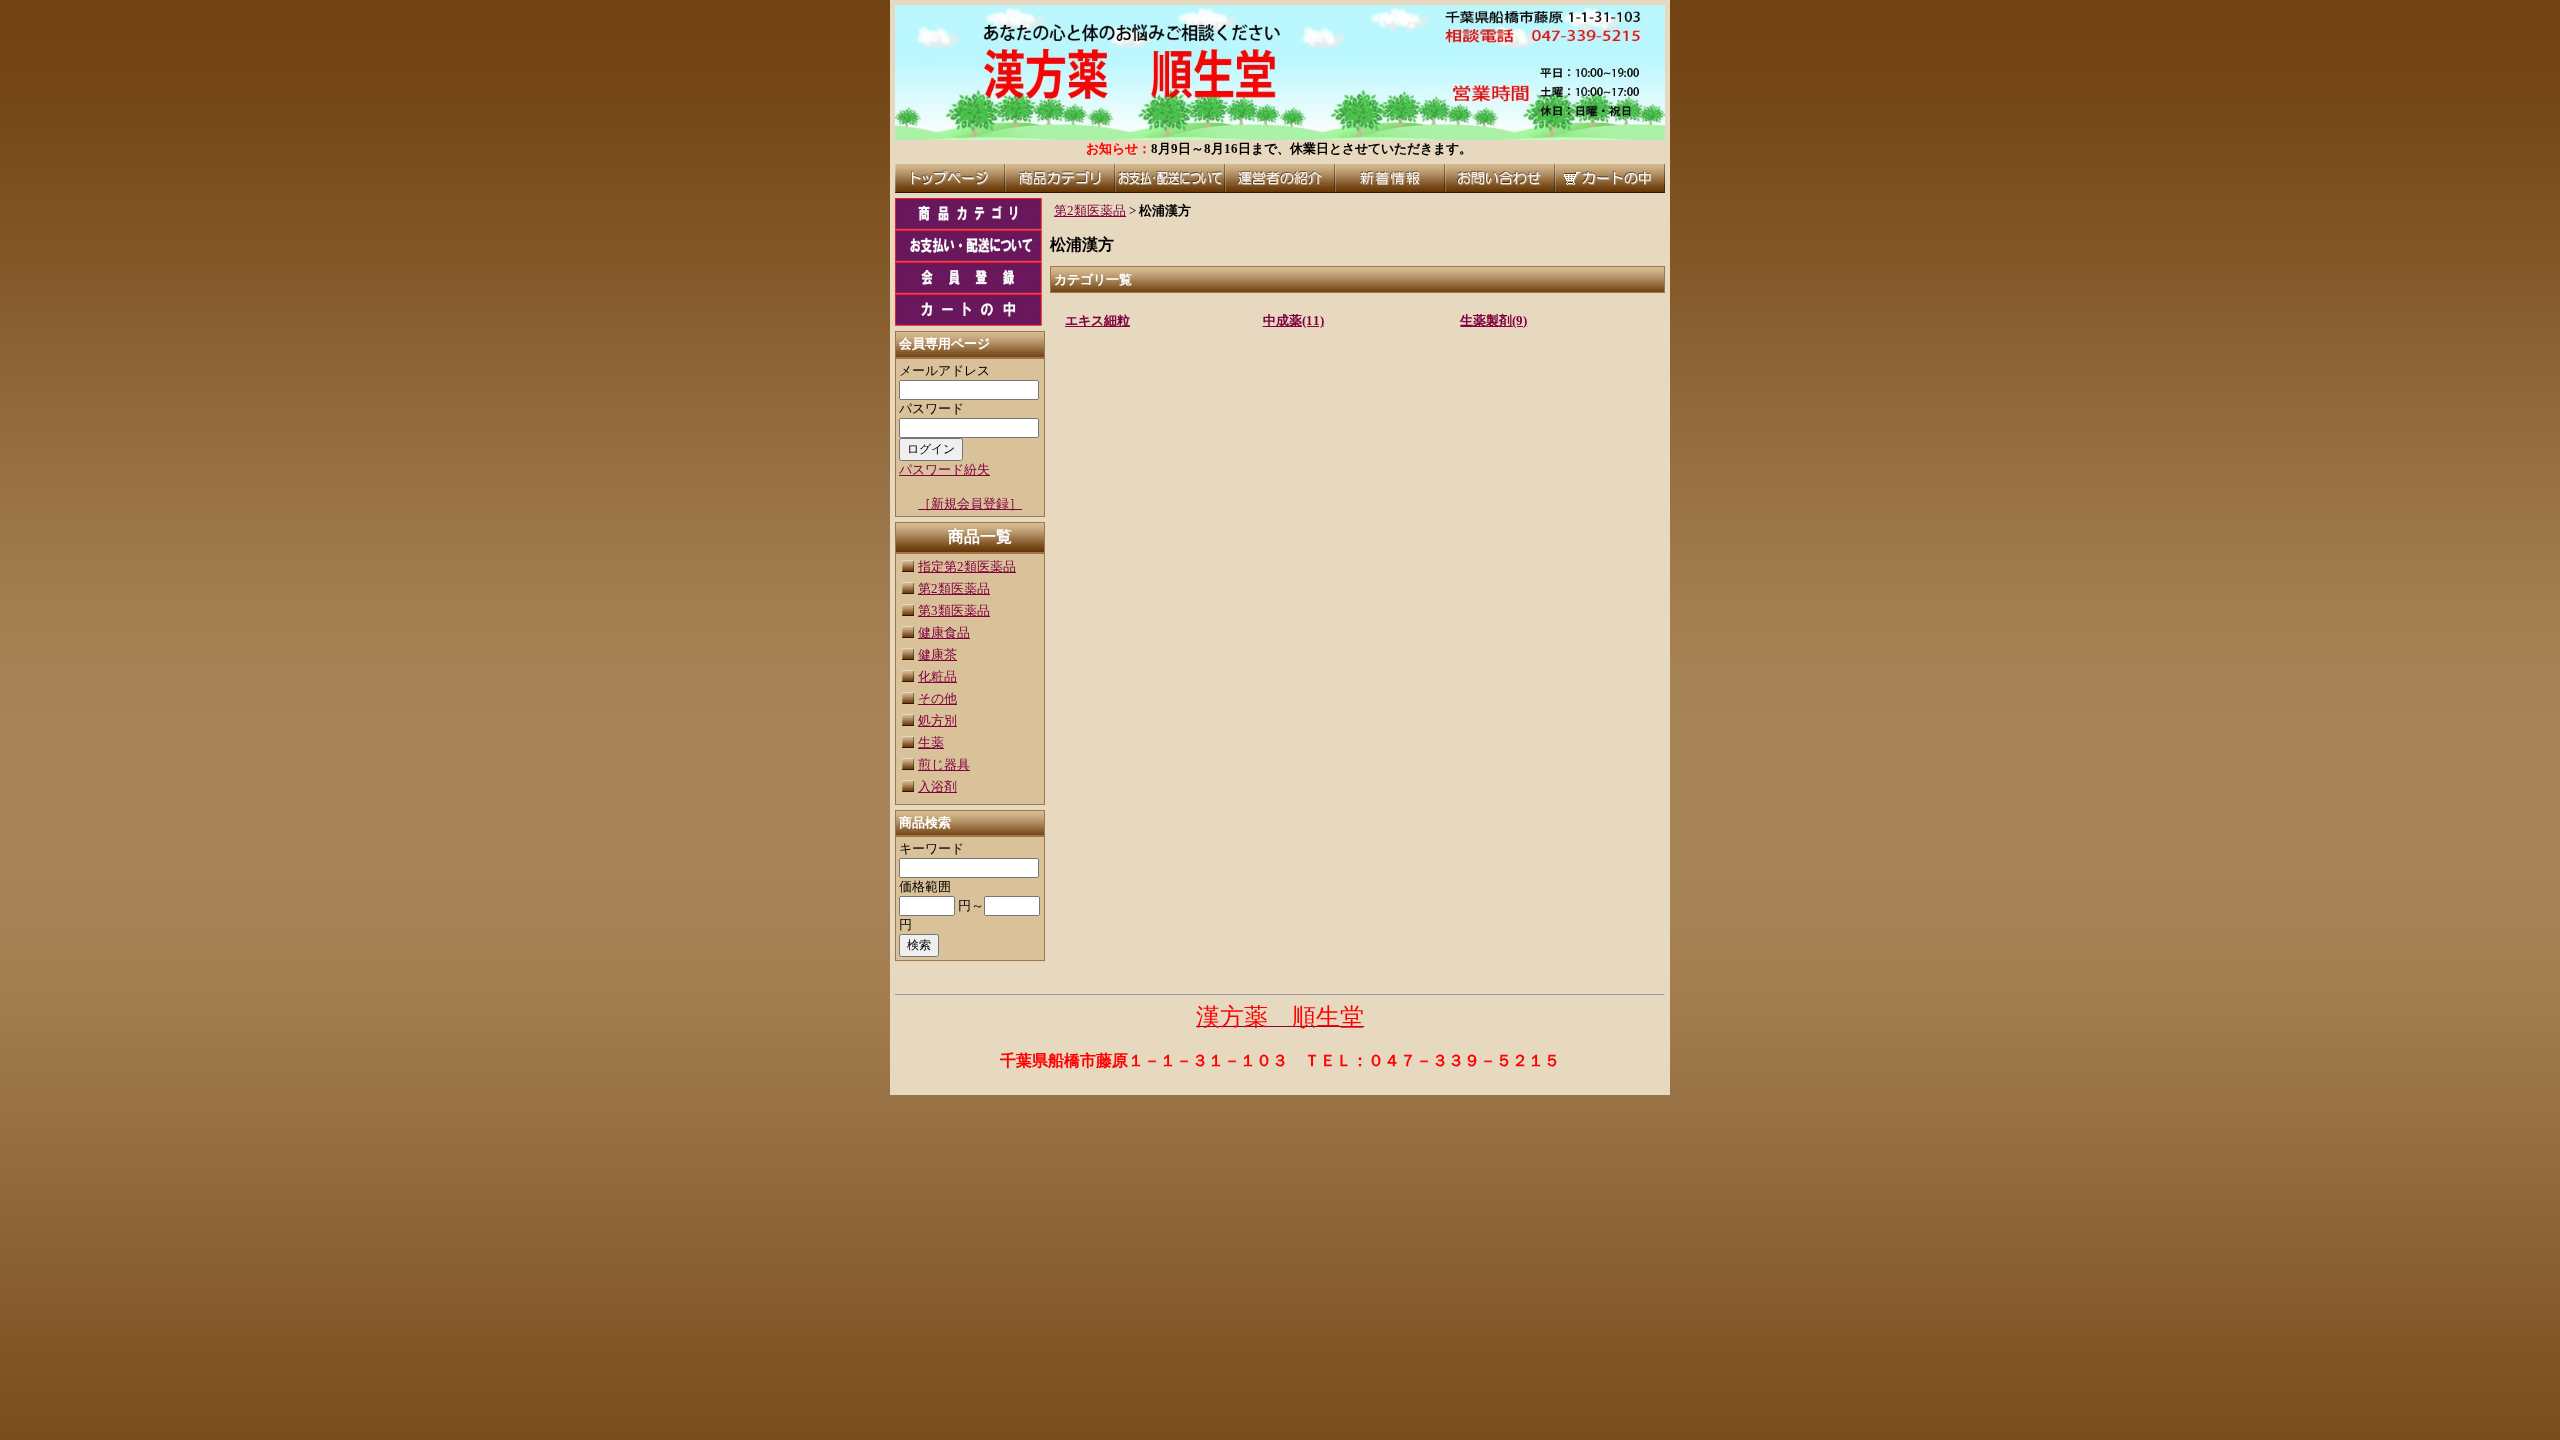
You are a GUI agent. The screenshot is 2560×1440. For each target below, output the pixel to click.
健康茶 (937, 654)
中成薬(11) (1293, 320)
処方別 (937, 720)
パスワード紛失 (944, 469)
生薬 (931, 742)
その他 (937, 698)
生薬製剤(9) (1493, 320)
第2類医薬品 (954, 588)
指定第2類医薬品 (967, 566)
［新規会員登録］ (970, 503)
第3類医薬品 (954, 610)
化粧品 (937, 676)
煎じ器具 (944, 764)
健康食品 (944, 632)
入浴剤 (937, 786)
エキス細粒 (1097, 320)
